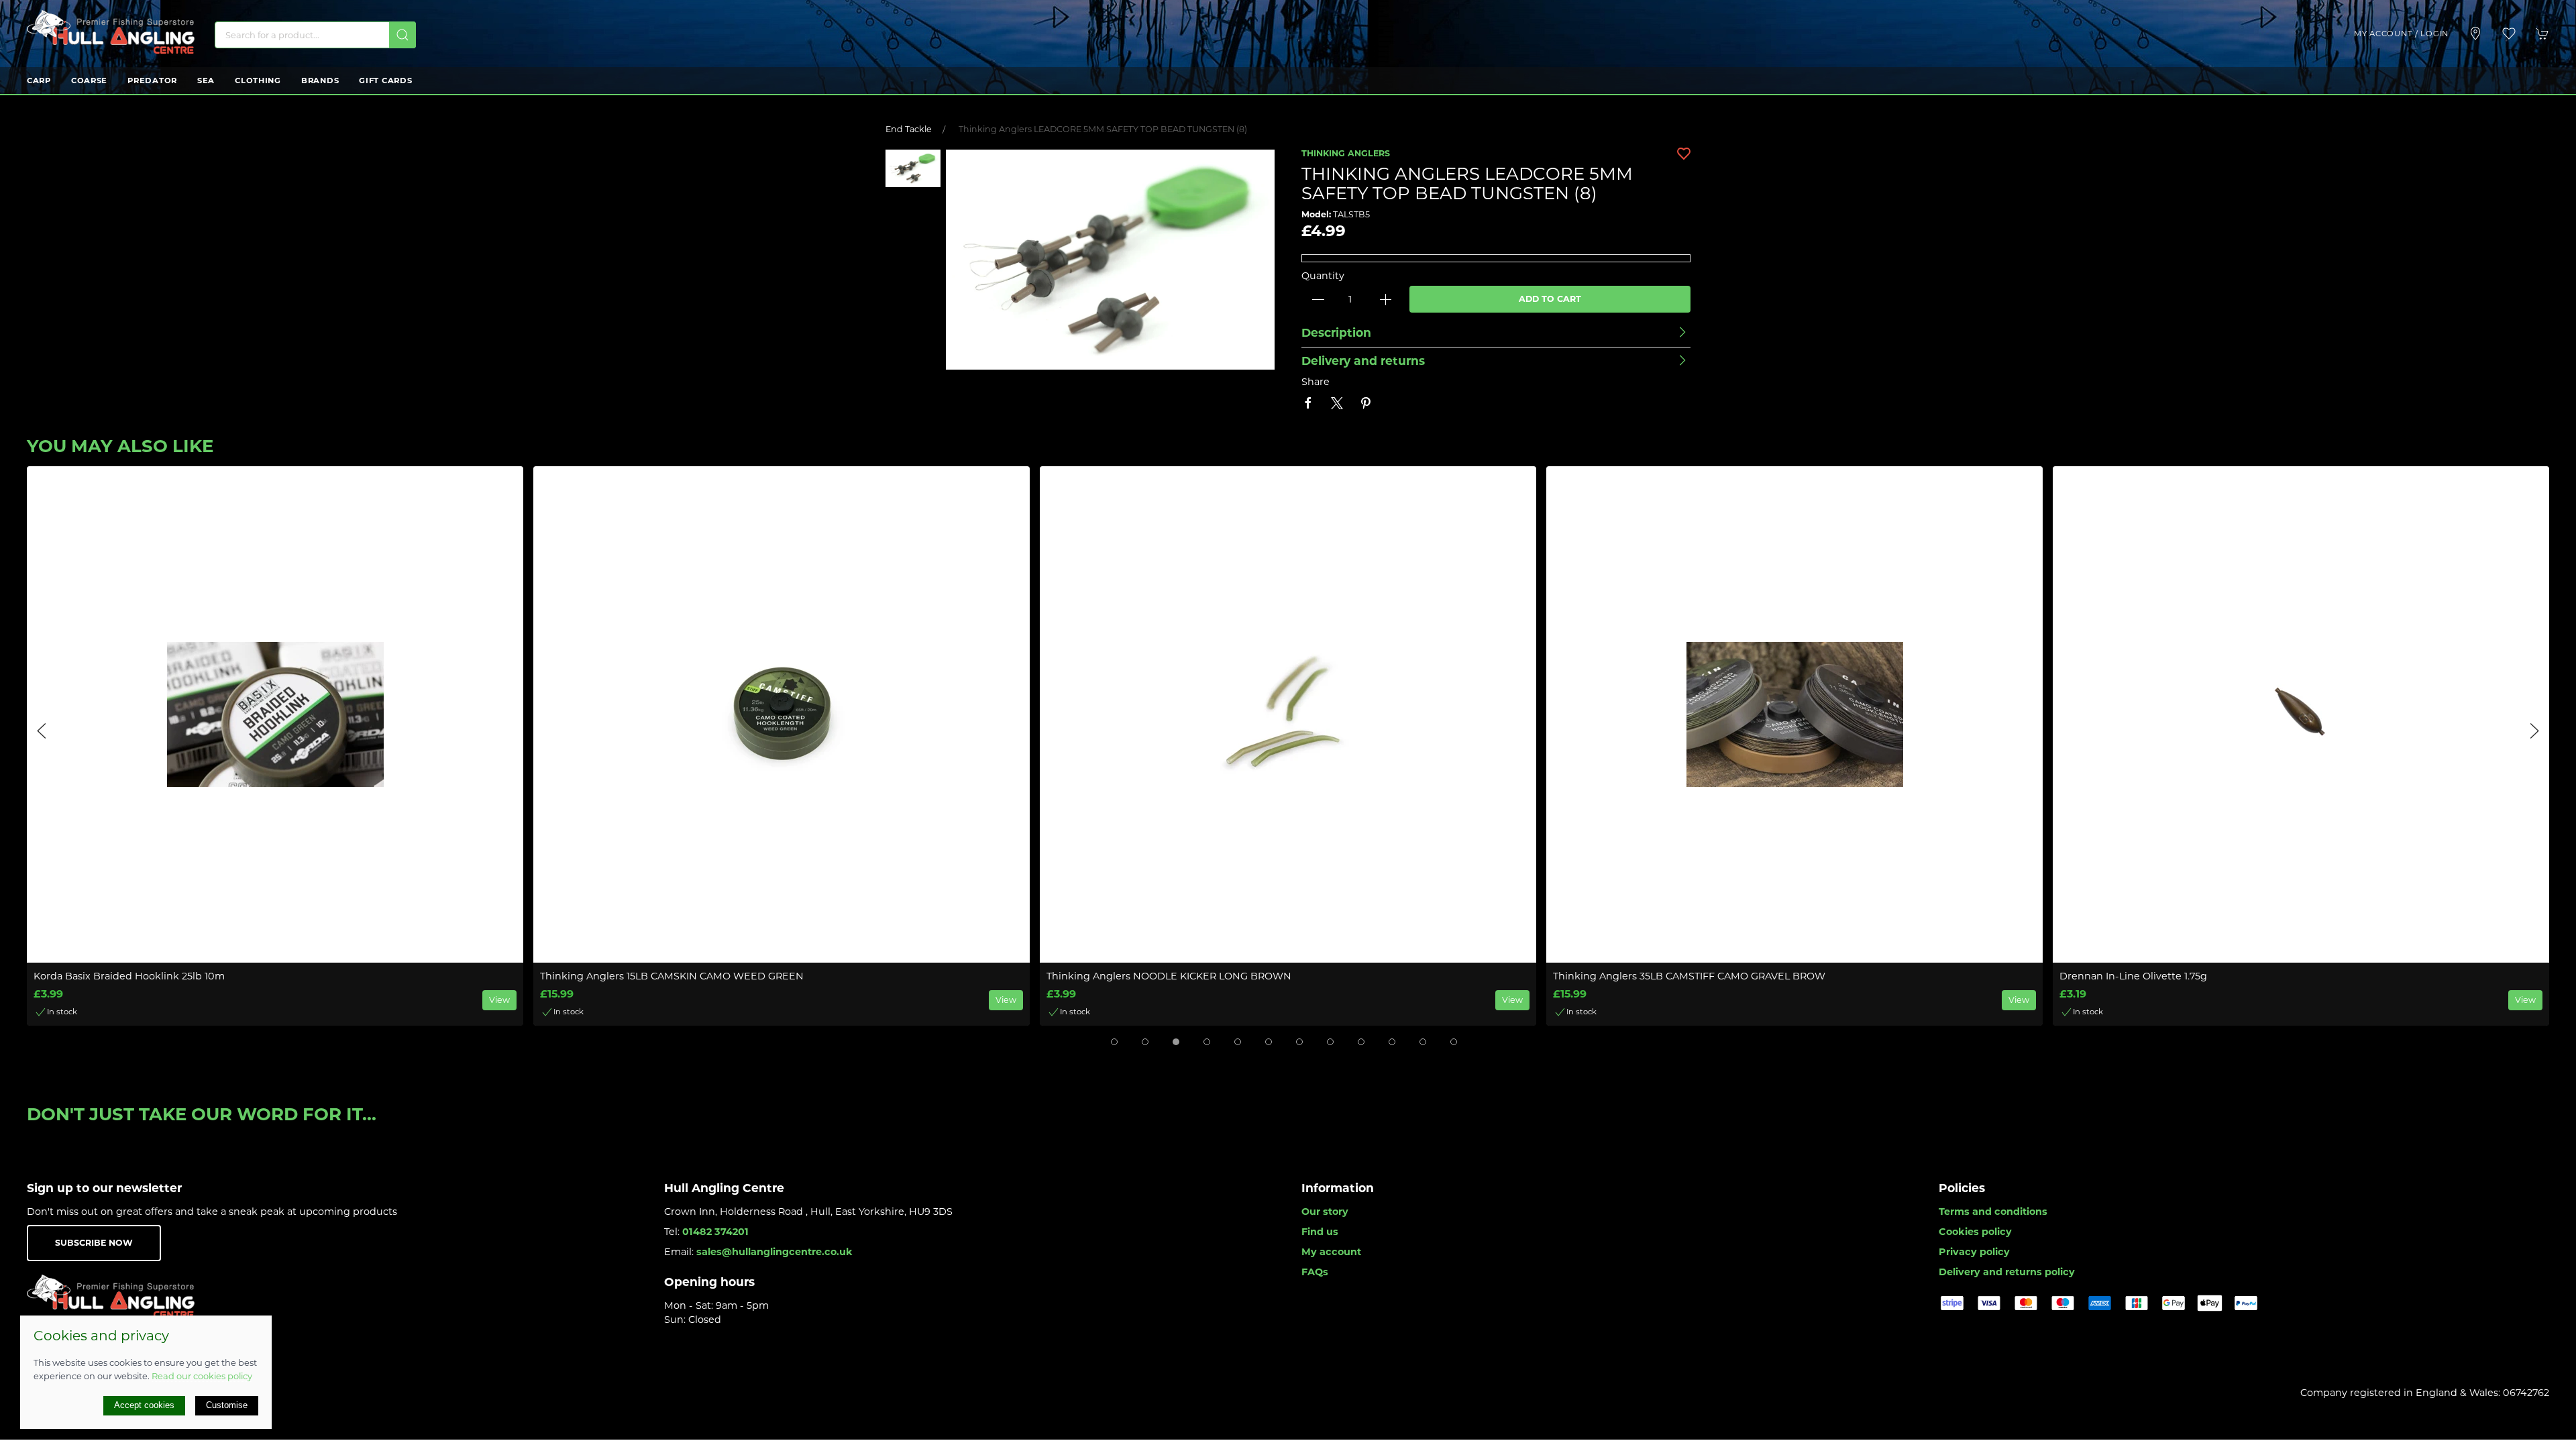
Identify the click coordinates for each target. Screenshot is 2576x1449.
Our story (1325, 1212)
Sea (206, 80)
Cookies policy (1975, 1232)
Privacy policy (1974, 1252)
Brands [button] (320, 80)
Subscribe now (94, 1243)
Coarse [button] (89, 80)
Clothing (258, 80)
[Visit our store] (2475, 34)
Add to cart (1550, 299)
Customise (227, 1405)
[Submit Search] (402, 35)
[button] (2509, 34)
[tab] (1114, 1042)
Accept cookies (144, 1405)
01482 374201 (715, 1232)
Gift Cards (385, 80)
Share (1316, 382)
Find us (1320, 1232)
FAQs (1315, 1272)
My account (1331, 1252)
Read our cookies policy (202, 1376)
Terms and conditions (1993, 1212)
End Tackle (909, 129)
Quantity (1323, 276)
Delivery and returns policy (2007, 1272)
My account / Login (2401, 34)
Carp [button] (39, 80)
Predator (152, 80)
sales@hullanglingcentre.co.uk (774, 1252)
